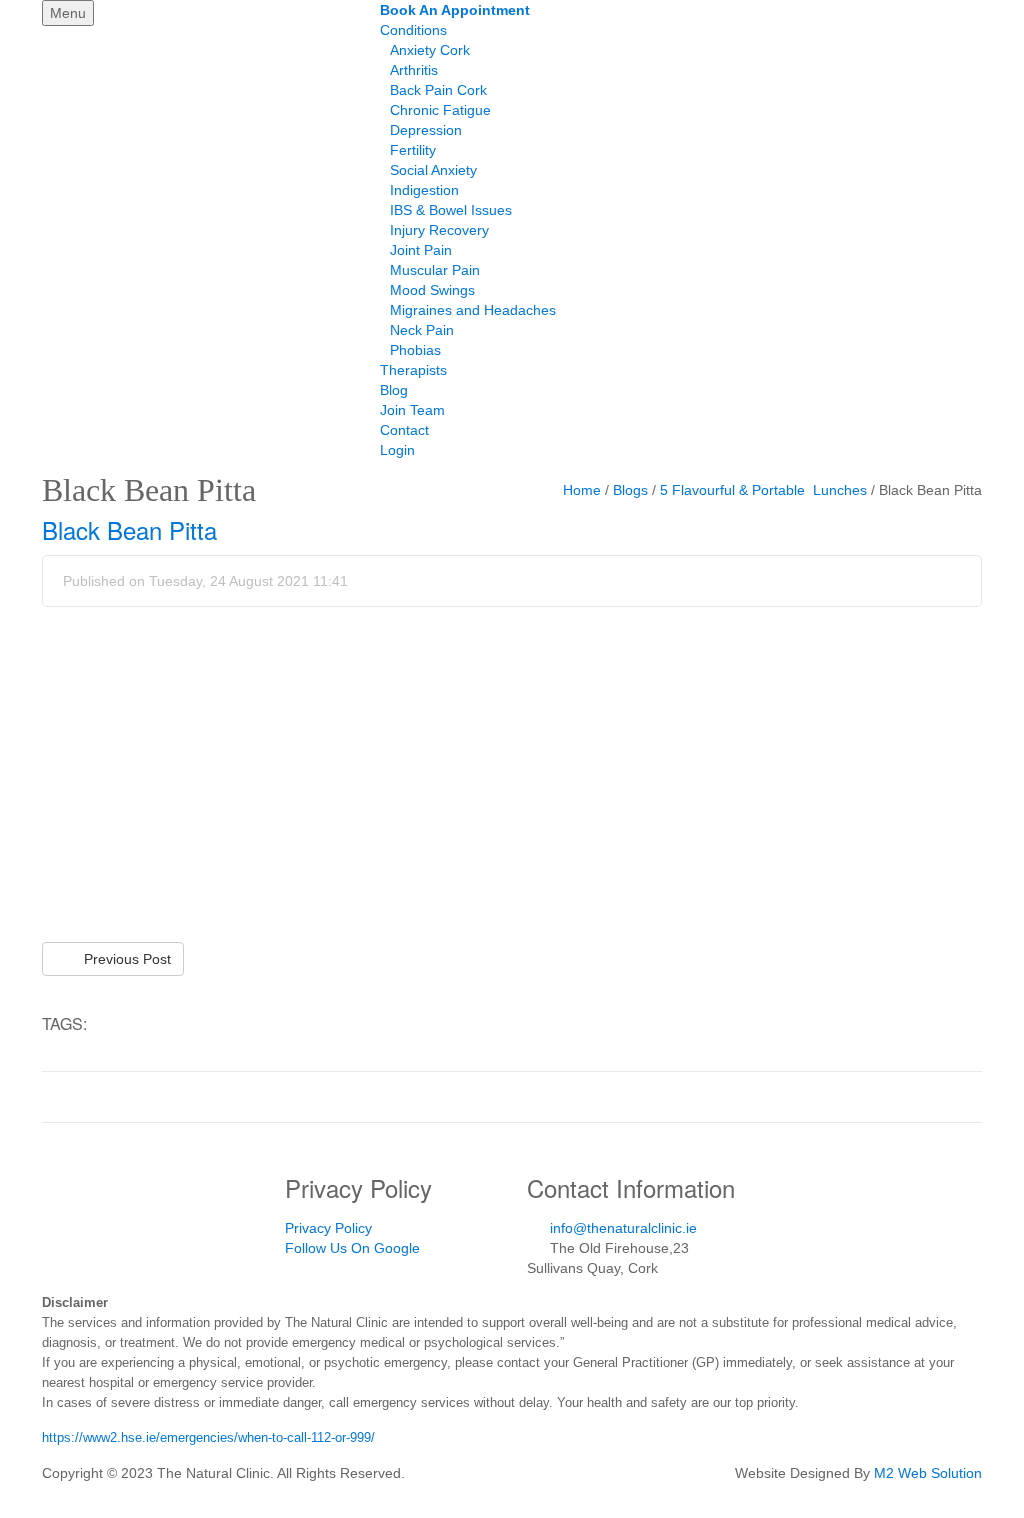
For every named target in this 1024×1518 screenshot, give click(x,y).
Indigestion (424, 190)
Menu (68, 13)
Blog (394, 390)
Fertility (413, 150)
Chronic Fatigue (440, 110)
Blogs (630, 490)
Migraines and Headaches (473, 310)
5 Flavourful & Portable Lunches (763, 490)
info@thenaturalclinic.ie (623, 1228)
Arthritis (414, 70)
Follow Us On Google (352, 1248)
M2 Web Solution (928, 1473)
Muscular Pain (435, 270)
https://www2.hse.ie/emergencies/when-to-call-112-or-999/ (208, 1437)
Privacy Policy (328, 1228)
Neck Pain (422, 330)
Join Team (412, 410)
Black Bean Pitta (129, 529)
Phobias (415, 350)
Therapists (413, 370)
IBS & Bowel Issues (451, 210)
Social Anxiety (433, 170)
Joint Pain (421, 250)
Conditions (413, 30)
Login (397, 450)
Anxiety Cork (430, 50)
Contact (404, 430)
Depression (426, 130)
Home (582, 490)
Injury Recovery (439, 230)
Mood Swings (432, 290)
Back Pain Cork (438, 90)
